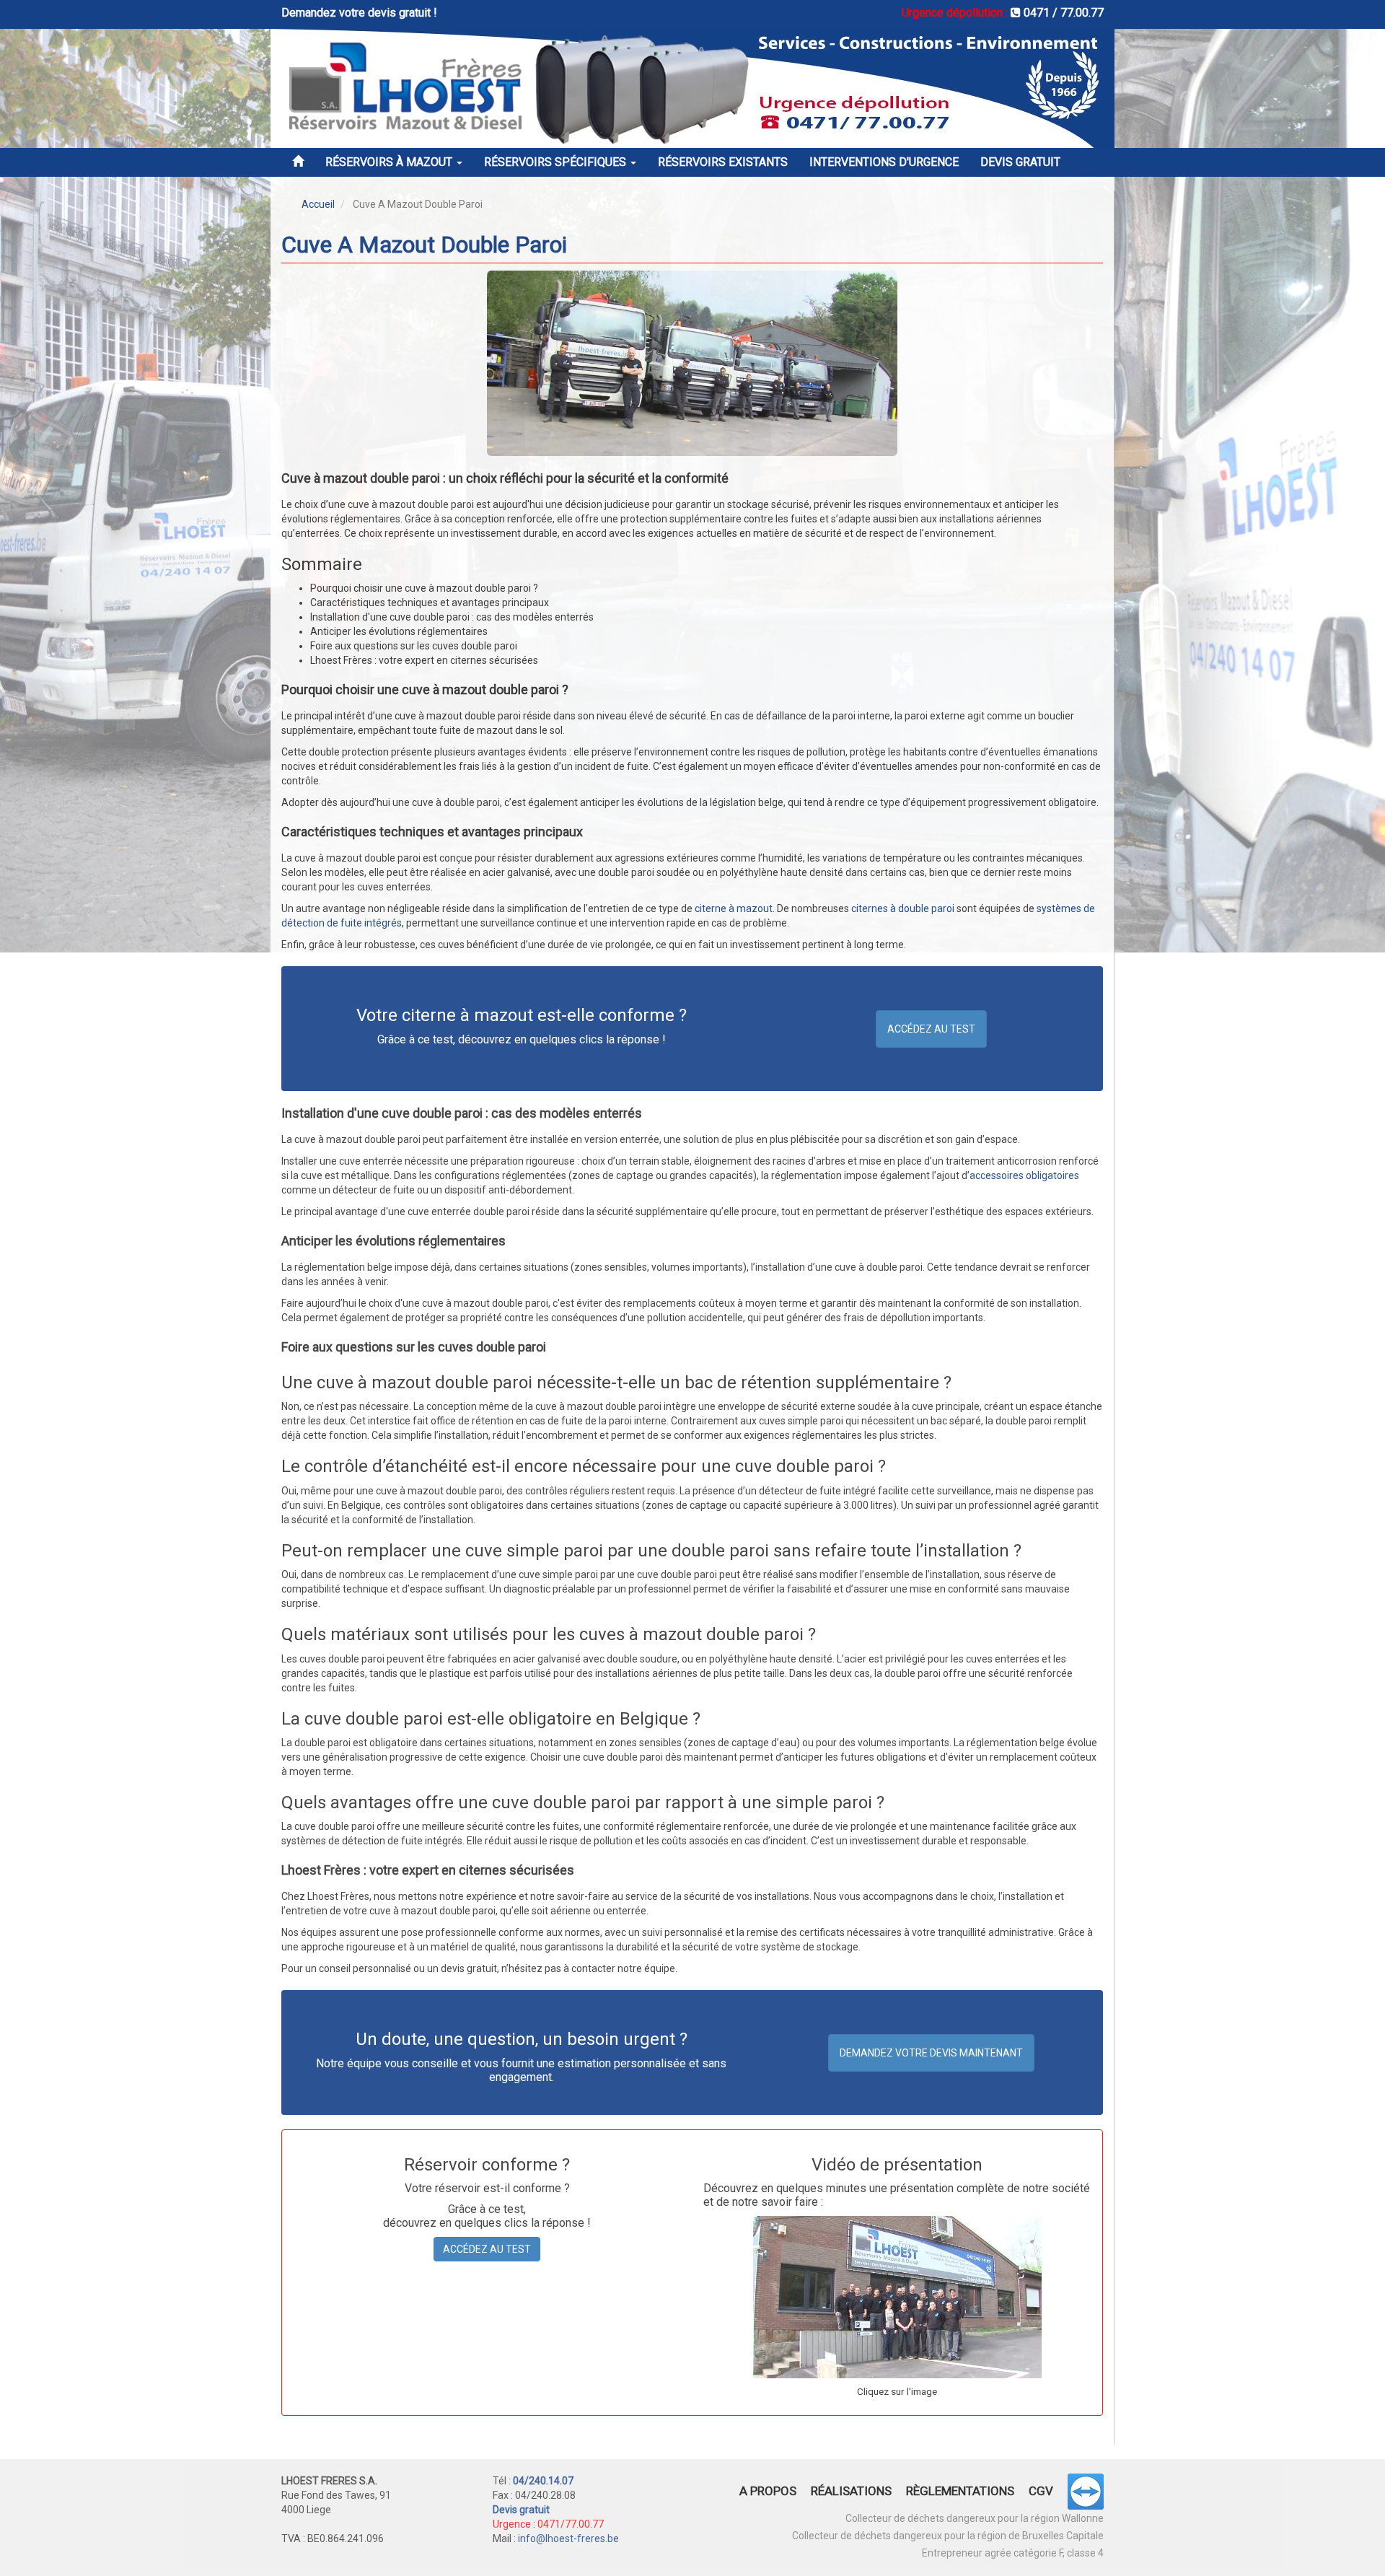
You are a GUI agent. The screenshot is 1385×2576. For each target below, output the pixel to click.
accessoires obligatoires (1024, 1175)
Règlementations (960, 2491)
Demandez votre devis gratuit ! (359, 13)
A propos (768, 2491)
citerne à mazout (734, 908)
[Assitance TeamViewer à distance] (1078, 2494)
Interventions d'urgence (884, 162)
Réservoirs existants (723, 162)
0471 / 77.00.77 (1062, 13)
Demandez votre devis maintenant (931, 2053)
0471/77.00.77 (571, 2524)
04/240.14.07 (543, 2481)
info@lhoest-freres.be (568, 2538)
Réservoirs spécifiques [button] (557, 162)
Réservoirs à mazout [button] (390, 162)
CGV (1041, 2491)
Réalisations (851, 2491)
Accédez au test (931, 1029)
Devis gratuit (1020, 162)
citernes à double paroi (903, 908)
